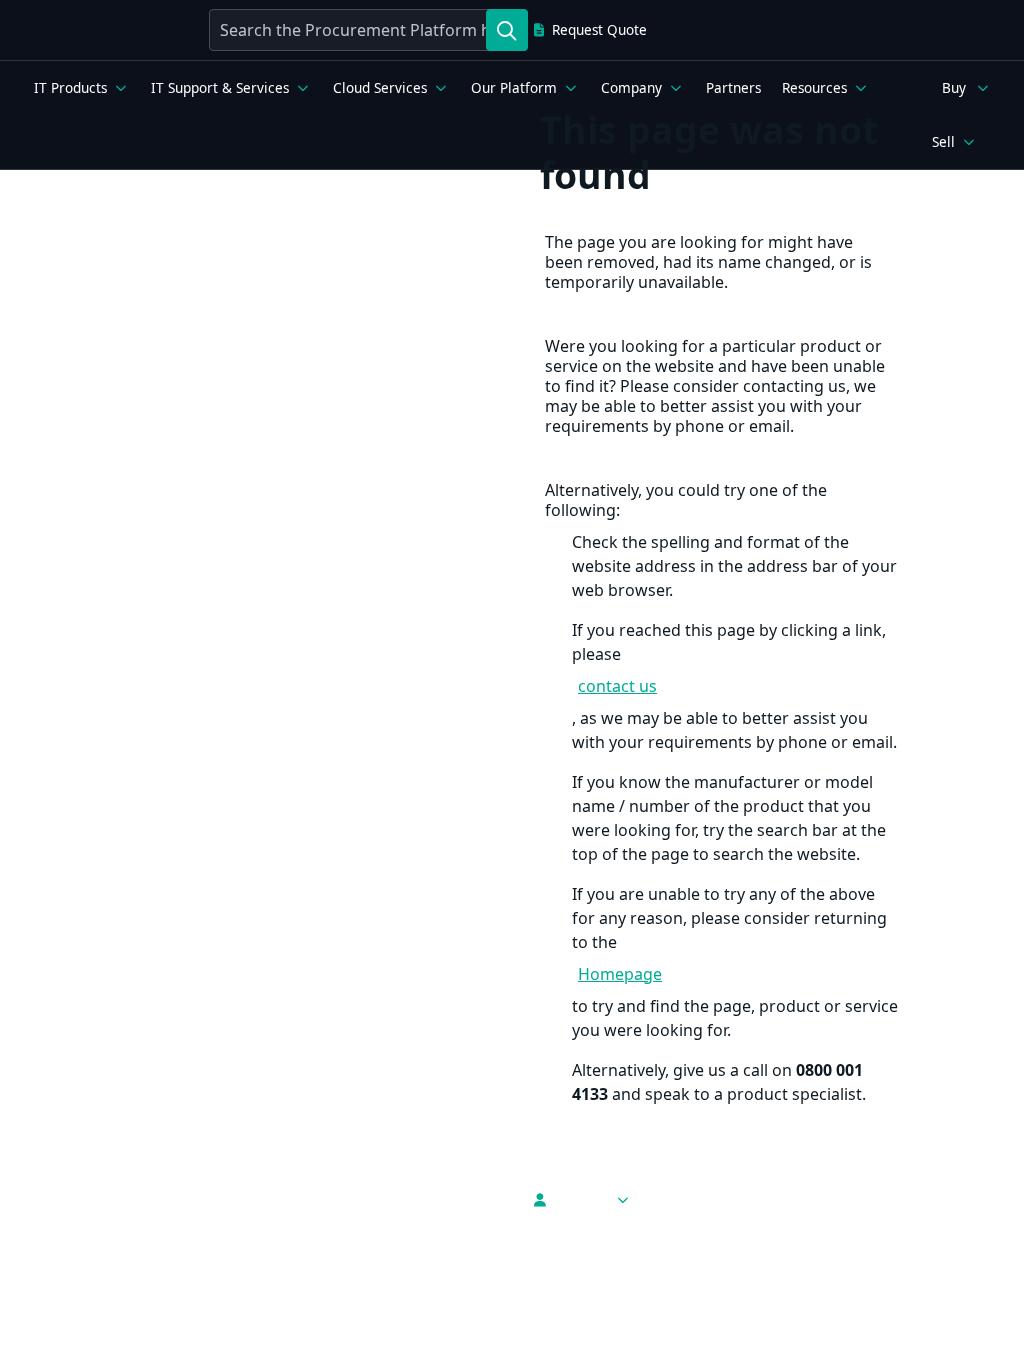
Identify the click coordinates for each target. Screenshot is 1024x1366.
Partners (733, 88)
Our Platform (514, 88)
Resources (814, 88)
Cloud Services (380, 88)
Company (631, 88)
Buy (954, 88)
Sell (943, 142)
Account (580, 1200)
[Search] (507, 30)
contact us (617, 686)
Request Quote (599, 30)
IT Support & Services (220, 88)
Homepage (620, 974)
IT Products (70, 88)
